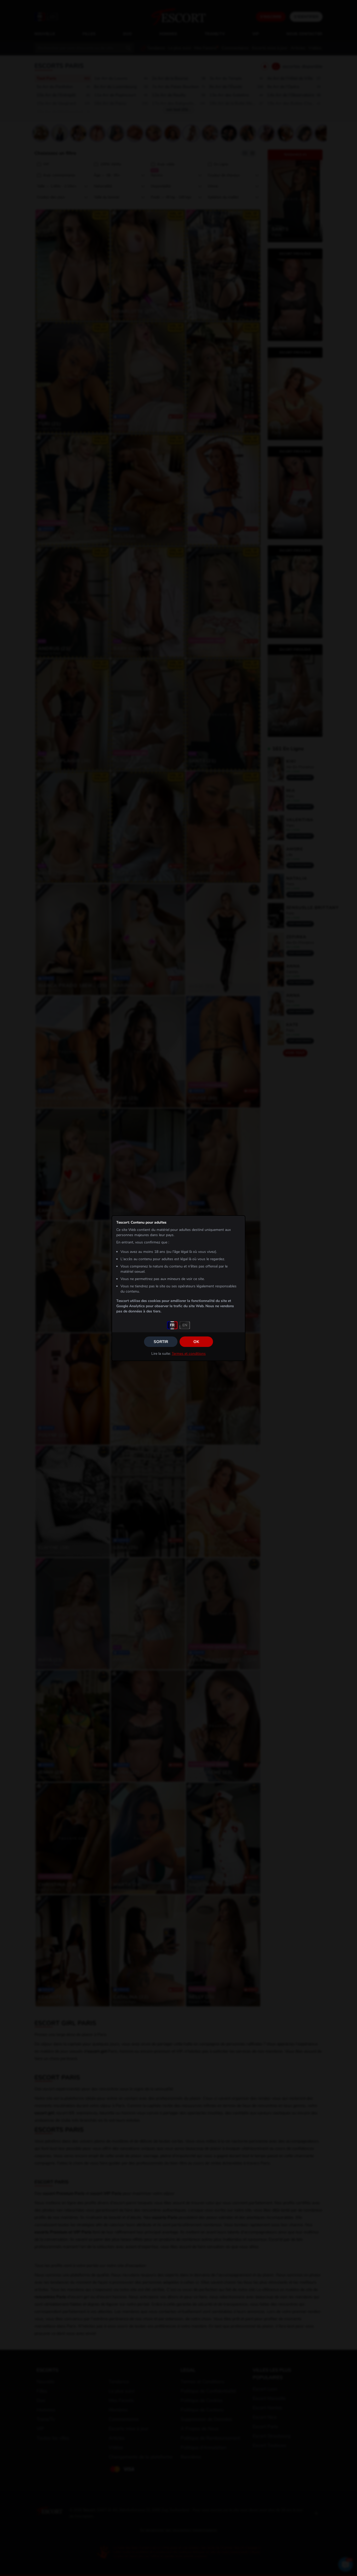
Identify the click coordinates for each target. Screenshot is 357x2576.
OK (196, 1342)
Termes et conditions (189, 1354)
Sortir (161, 1342)
